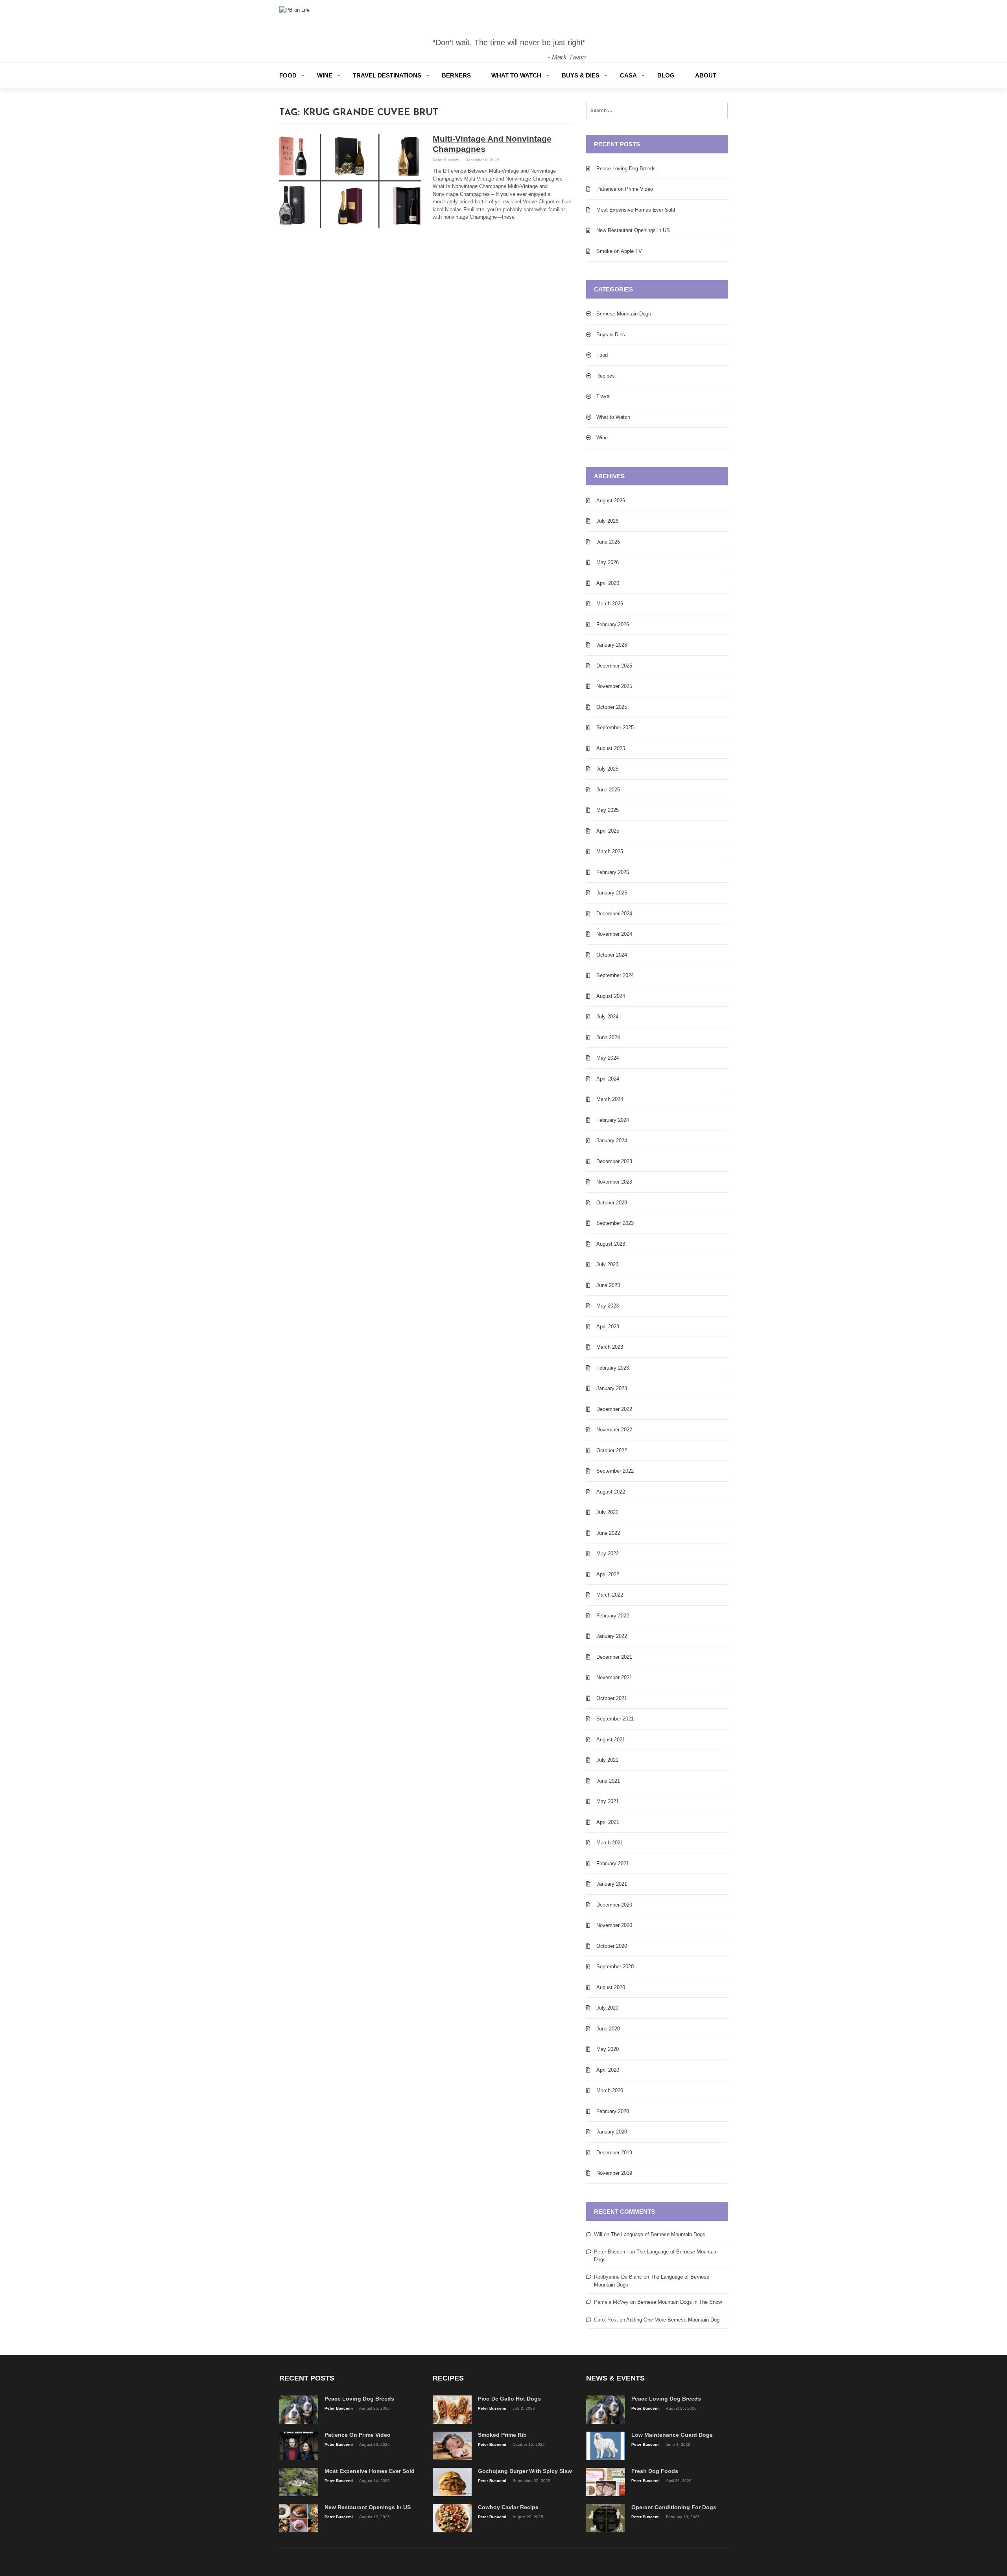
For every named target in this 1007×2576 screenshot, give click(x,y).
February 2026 (613, 624)
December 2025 (614, 666)
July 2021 (607, 1760)
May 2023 (608, 1306)
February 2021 (613, 1863)
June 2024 (608, 1037)
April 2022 (608, 1574)
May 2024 (608, 1058)
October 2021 (612, 1698)
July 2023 (607, 1264)
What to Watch (516, 75)
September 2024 (615, 975)
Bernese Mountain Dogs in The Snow (680, 2302)
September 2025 (615, 727)
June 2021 (608, 1781)
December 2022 (614, 1409)
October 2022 (612, 1450)
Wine (325, 75)
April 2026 (608, 583)
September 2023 (615, 1223)
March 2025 (610, 851)
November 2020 (614, 1925)
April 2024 (608, 1079)
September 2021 (615, 1719)
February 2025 (613, 872)
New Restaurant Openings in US (633, 230)
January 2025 (612, 893)
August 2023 (611, 1244)
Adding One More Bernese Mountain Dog (673, 2320)
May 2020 (608, 2049)
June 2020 (608, 2029)
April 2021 (608, 1822)
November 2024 (614, 934)
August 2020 (611, 1987)
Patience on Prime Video (625, 189)
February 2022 (613, 1616)
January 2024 (612, 1140)
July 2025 (607, 769)
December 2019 (614, 2153)
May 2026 (608, 562)
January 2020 (612, 2132)
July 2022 (607, 1512)
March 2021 (610, 1843)
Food (288, 75)
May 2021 (608, 1801)
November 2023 (614, 1182)
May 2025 (608, 810)
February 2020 (613, 2111)
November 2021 (614, 1677)
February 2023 (613, 1368)
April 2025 (608, 831)
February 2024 (613, 1120)
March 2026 (610, 604)
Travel (603, 396)
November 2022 (614, 1430)
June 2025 (608, 790)
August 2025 (611, 748)
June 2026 (608, 542)
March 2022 (610, 1595)
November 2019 (614, 2173)
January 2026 (612, 645)
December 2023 (614, 1161)
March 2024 (610, 1099)
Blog (666, 75)
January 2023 (612, 1388)
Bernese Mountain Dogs (624, 314)
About (706, 75)
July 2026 (607, 521)
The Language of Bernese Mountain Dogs (658, 2234)
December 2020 (614, 1905)
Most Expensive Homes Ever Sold (636, 210)
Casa (628, 75)
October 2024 (612, 955)
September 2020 (615, 1967)
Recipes (606, 376)
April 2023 (608, 1327)
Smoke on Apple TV (619, 251)
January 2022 (612, 1636)
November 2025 (614, 686)
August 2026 (611, 501)
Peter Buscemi (446, 160)
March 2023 (610, 1347)
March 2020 (610, 2090)
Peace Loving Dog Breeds (626, 169)
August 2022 (611, 1492)
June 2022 (608, 1533)
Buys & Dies (581, 75)
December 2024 (614, 914)
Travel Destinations (387, 75)
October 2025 (612, 707)
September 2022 (615, 1471)
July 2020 (607, 2008)
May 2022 (608, 1554)
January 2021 (612, 1884)
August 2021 (611, 1740)
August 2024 (611, 996)
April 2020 (608, 2070)
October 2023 (612, 1203)
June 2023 (608, 1285)
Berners (456, 75)
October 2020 (612, 1946)
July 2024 (607, 1017)
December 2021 (614, 1657)
